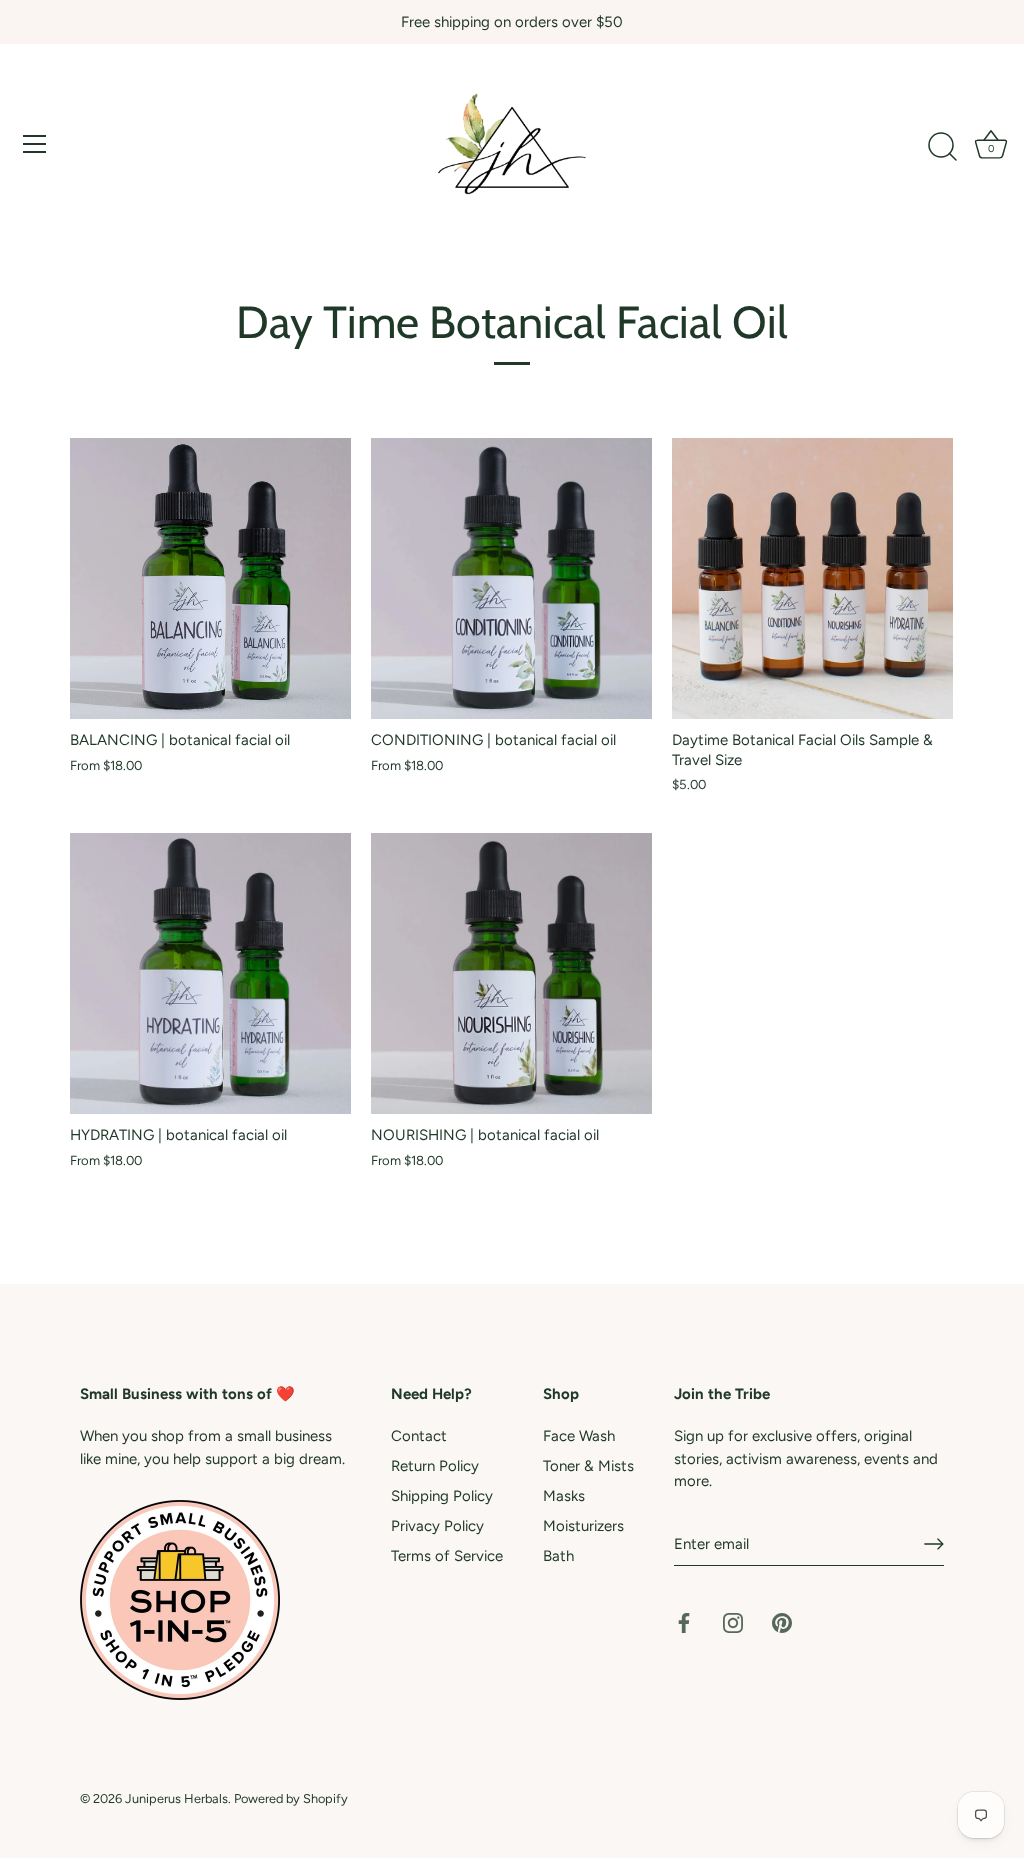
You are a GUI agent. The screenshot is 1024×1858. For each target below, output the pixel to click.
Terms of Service (447, 1556)
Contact (419, 1436)
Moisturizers (583, 1526)
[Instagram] (733, 1622)
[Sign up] (934, 1544)
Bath (558, 1556)
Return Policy (435, 1466)
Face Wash (579, 1436)
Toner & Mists (588, 1466)
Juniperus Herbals (176, 1798)
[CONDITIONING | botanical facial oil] (511, 578)
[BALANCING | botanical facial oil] (210, 578)
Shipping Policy (442, 1496)
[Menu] (35, 144)
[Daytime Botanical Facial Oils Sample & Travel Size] (812, 578)
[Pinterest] (782, 1622)
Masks (564, 1496)
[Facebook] (684, 1622)
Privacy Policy (437, 1526)
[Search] (942, 147)
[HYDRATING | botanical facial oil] (210, 973)
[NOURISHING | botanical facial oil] (511, 973)
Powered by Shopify (291, 1798)
